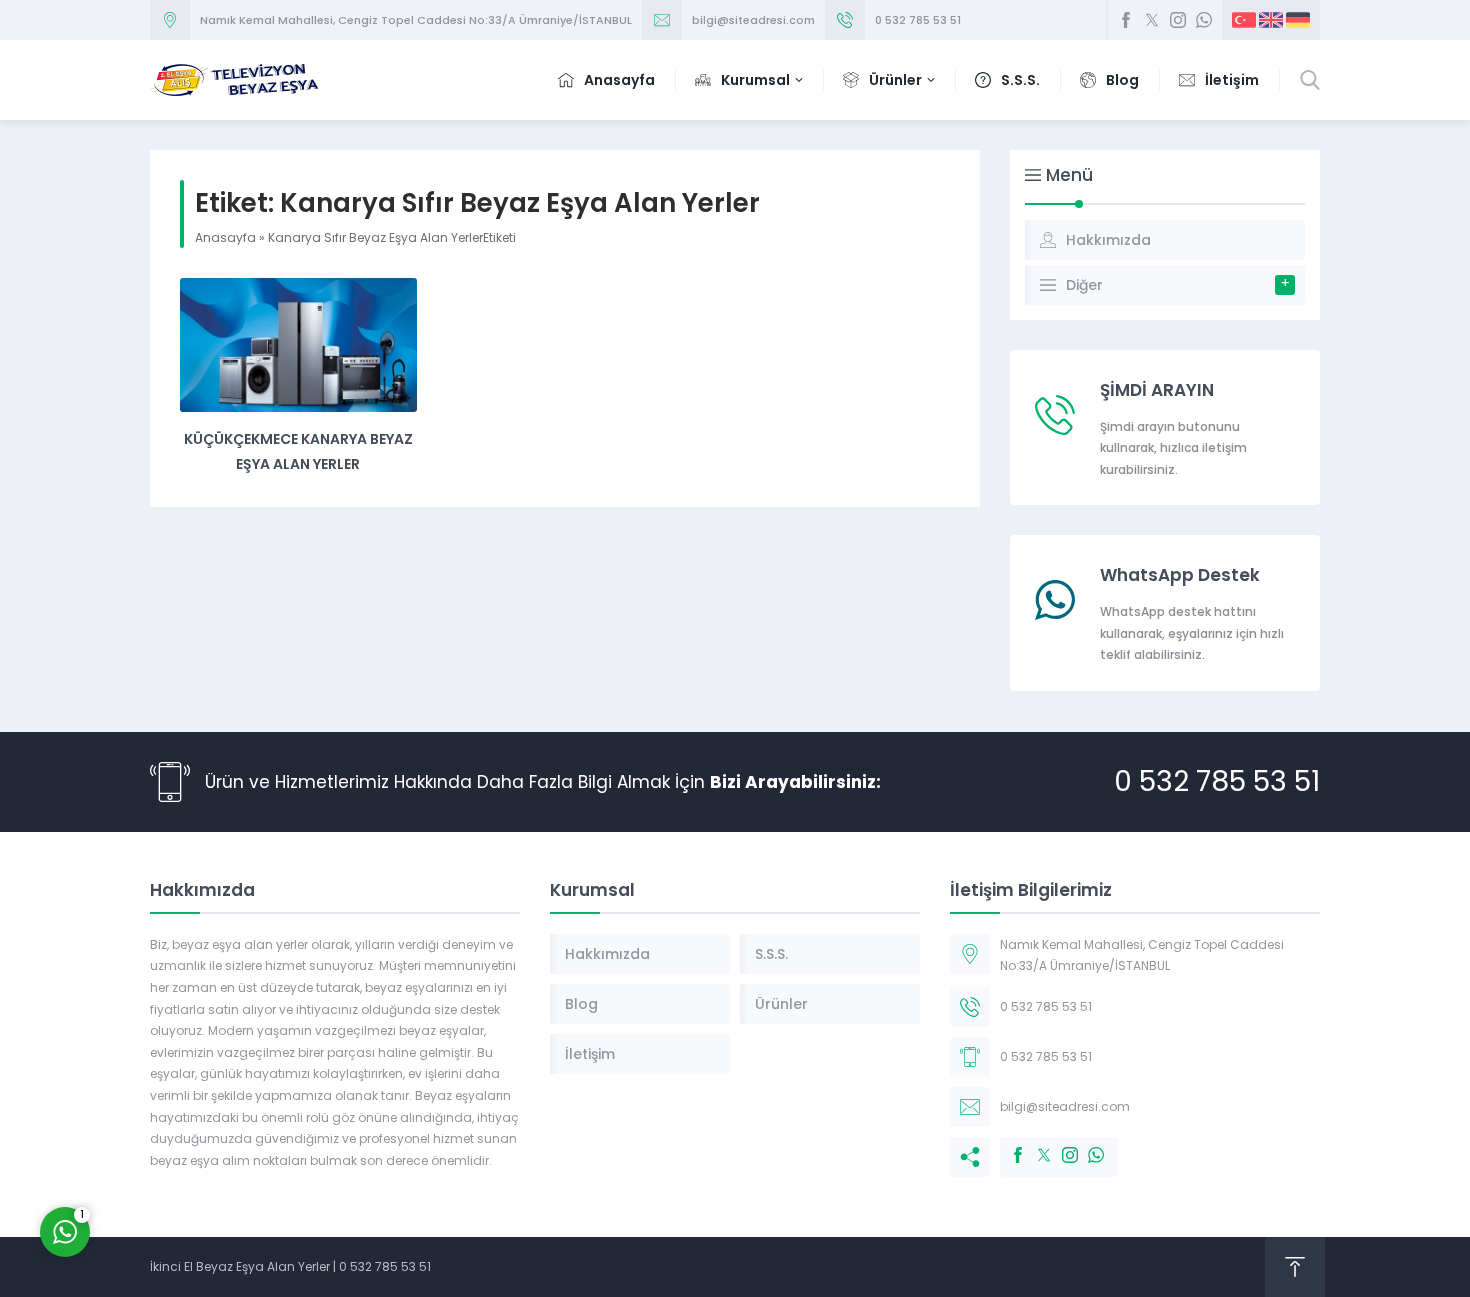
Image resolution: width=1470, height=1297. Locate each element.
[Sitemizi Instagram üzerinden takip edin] (1178, 20)
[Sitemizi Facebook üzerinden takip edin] (1126, 20)
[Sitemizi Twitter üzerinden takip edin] (1152, 20)
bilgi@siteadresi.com (753, 20)
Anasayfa (225, 237)
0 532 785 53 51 (918, 20)
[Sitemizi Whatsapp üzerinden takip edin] (1204, 20)
